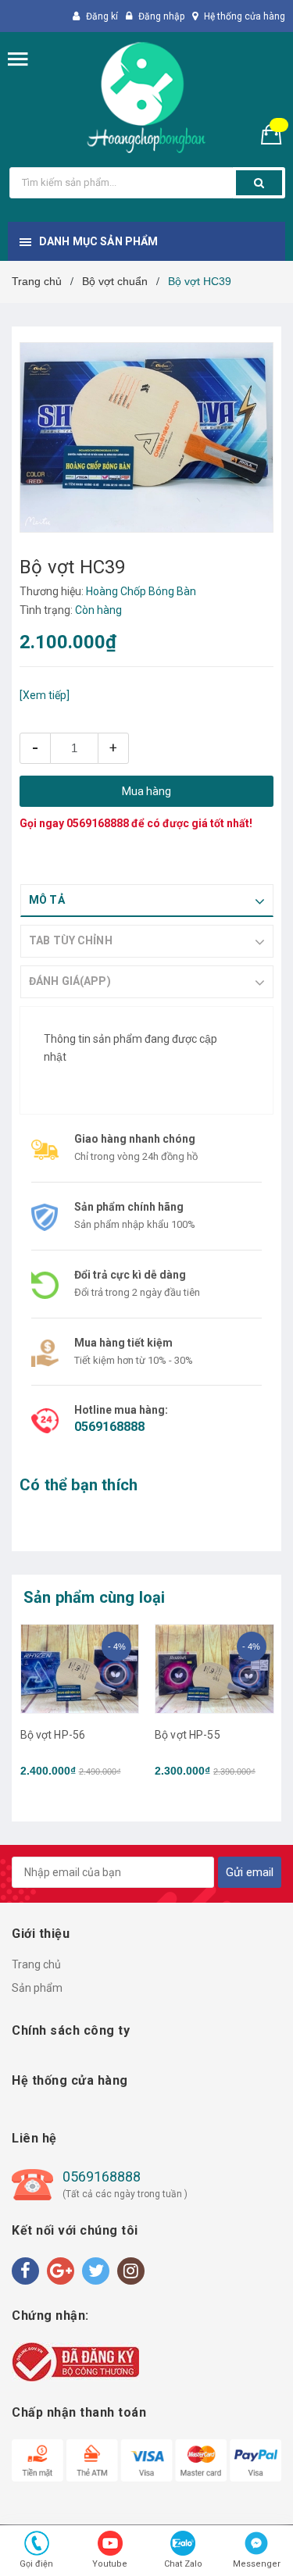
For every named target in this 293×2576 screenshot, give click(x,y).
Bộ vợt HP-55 (188, 1735)
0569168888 (98, 823)
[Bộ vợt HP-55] (214, 1669)
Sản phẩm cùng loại (95, 1597)
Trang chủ (36, 1964)
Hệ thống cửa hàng (245, 16)
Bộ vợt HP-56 (53, 1735)
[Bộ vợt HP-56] (80, 1669)
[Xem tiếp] (45, 695)
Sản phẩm (37, 1988)
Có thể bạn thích (79, 1485)
